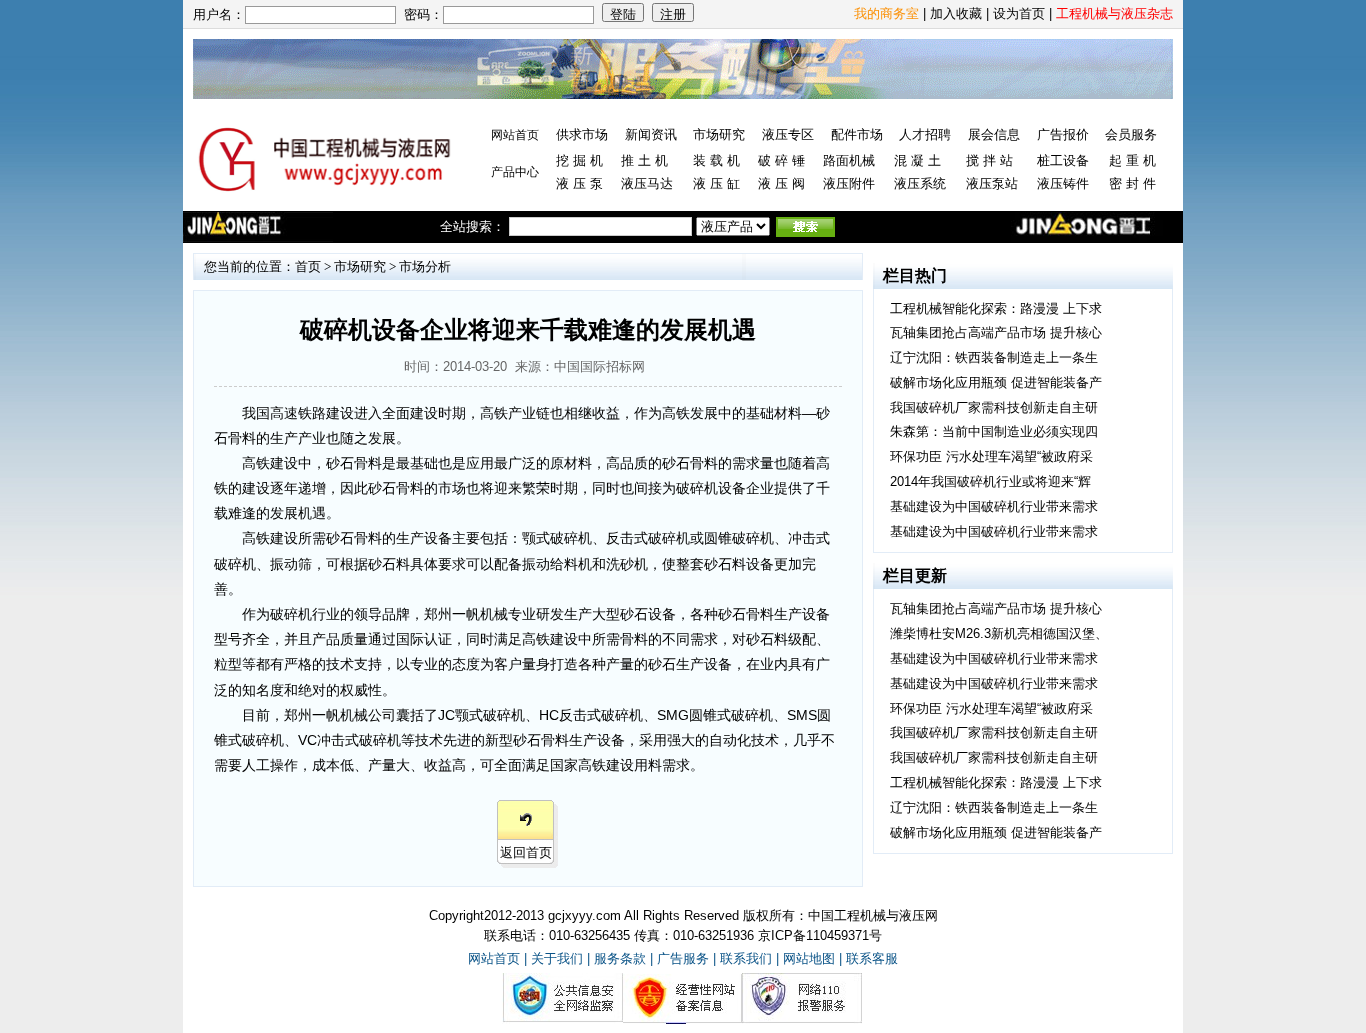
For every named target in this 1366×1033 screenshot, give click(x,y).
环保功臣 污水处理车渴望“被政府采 (991, 456)
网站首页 (515, 135)
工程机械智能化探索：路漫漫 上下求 (996, 308)
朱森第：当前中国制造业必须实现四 (994, 431)
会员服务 (1131, 134)
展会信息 (994, 134)
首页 (308, 266)
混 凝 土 (917, 160)
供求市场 (582, 134)
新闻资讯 (651, 134)
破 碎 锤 (781, 160)
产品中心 (515, 172)
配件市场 (857, 134)
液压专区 (788, 134)
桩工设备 (1063, 160)
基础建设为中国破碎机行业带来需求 (994, 506)
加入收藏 (956, 13)
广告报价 (1063, 134)
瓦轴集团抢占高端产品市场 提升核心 (996, 332)
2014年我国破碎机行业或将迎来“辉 (990, 481)
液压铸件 (1063, 183)
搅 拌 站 (989, 160)
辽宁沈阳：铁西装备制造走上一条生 (994, 357)
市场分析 (425, 266)
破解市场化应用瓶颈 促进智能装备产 (996, 382)
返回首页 (526, 852)
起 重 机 (1132, 160)
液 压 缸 (716, 183)
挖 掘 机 (579, 160)
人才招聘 (925, 134)
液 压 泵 (579, 183)
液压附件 (849, 183)
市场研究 (719, 134)
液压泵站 (992, 183)
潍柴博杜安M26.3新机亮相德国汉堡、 (999, 633)
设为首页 (1019, 13)
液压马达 (647, 183)
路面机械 (849, 160)
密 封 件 (1132, 183)
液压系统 (920, 183)
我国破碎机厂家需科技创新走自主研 (994, 407)
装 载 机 (716, 160)
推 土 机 (644, 160)
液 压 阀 (781, 183)
